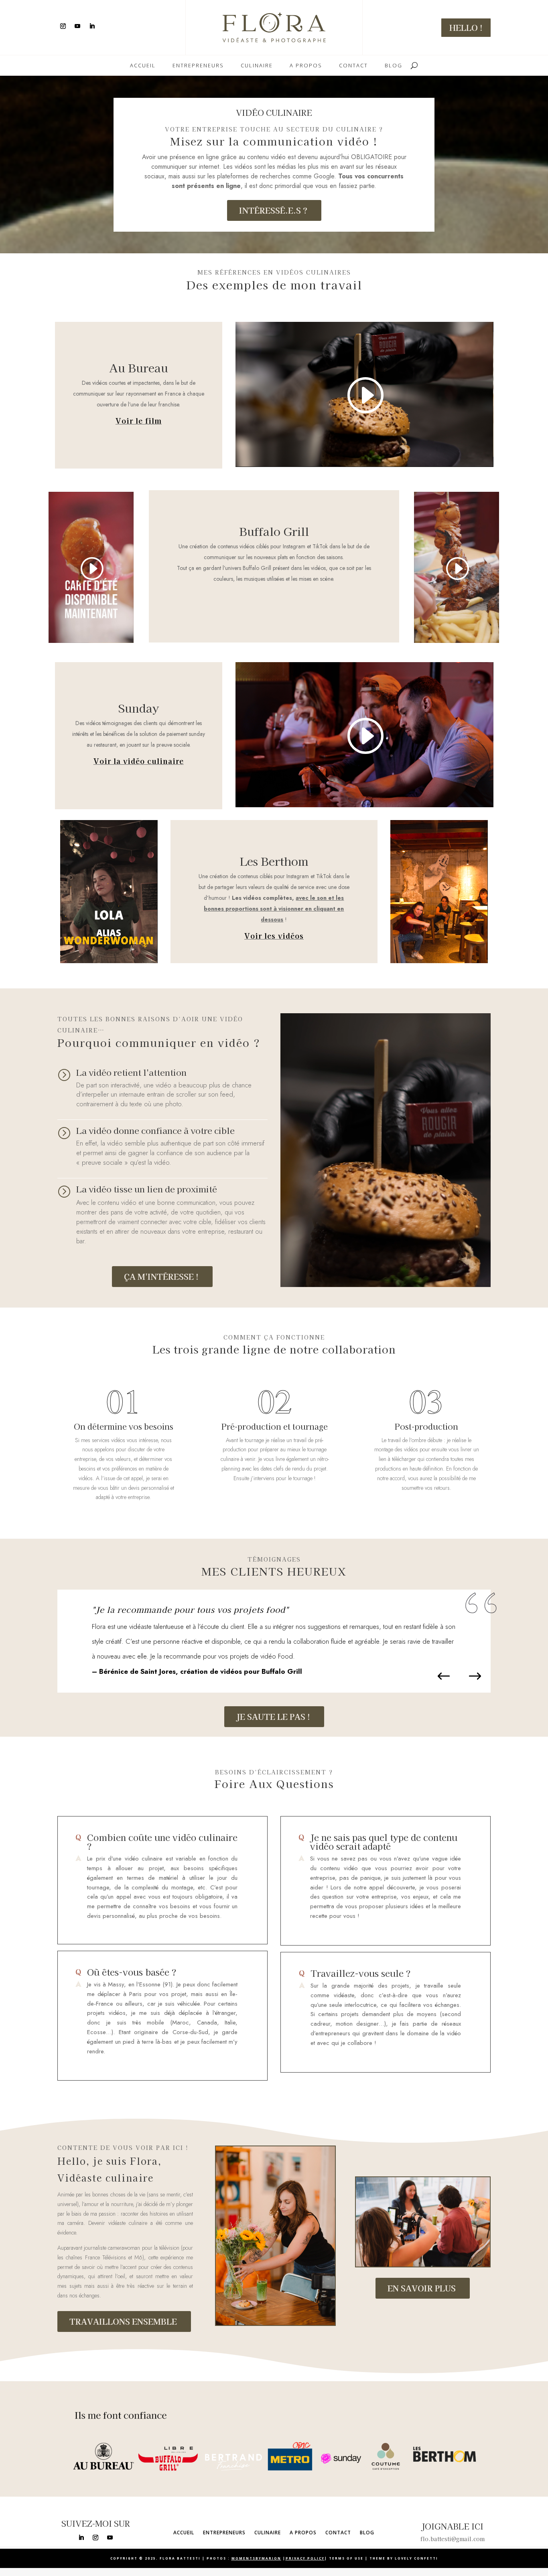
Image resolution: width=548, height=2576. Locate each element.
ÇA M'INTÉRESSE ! (161, 1276)
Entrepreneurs (198, 66)
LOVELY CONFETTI (416, 2558)
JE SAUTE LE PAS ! (273, 1716)
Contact (353, 66)
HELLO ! (466, 27)
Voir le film (139, 420)
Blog (394, 66)
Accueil (143, 66)
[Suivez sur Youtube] (77, 26)
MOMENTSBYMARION (256, 2558)
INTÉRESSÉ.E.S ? (273, 210)
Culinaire (257, 66)
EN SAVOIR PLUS (422, 2288)
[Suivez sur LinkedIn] (92, 26)
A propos (306, 66)
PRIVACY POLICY (305, 2558)
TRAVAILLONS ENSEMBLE (123, 2321)
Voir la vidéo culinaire (139, 761)
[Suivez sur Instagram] (63, 26)
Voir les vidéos (274, 935)
